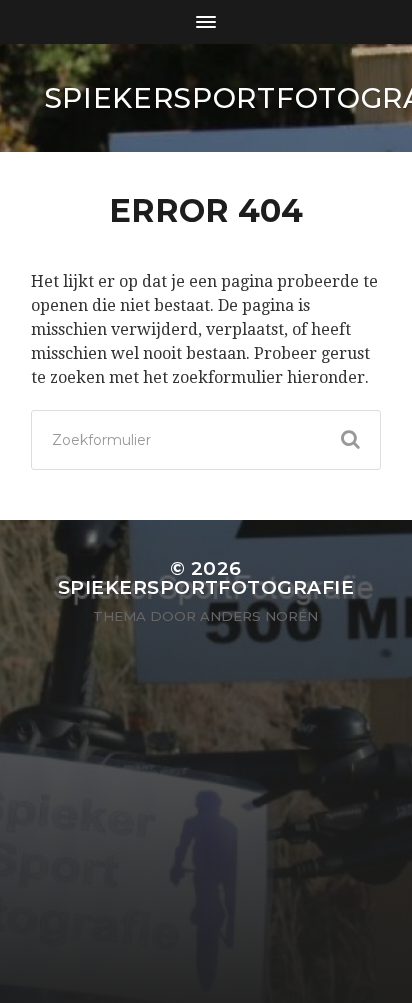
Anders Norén (259, 616)
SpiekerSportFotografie (206, 587)
